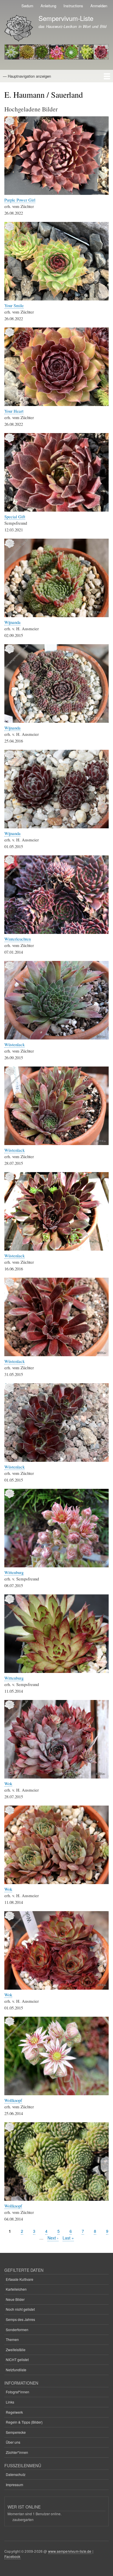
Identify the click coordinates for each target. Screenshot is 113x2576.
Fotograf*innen (18, 2392)
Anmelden (99, 6)
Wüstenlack (14, 1044)
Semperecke (16, 2432)
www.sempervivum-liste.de (70, 2551)
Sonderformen (17, 2330)
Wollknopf (13, 2100)
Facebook (12, 2556)
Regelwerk (14, 2412)
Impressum (14, 2485)
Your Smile (14, 305)
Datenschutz (16, 2474)
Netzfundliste (16, 2370)
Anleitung (48, 6)
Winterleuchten (18, 939)
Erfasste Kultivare (20, 2279)
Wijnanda (12, 622)
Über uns (13, 2442)
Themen (12, 2339)
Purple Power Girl (20, 200)
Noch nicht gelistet (20, 2309)
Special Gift (15, 517)
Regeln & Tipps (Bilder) (24, 2422)
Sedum (27, 6)
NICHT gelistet (17, 2359)
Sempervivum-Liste (66, 18)
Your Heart (14, 411)
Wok (8, 1783)
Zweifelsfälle (16, 2350)
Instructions (73, 6)
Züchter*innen (17, 2452)
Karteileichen (16, 2289)
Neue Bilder (15, 2299)
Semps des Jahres (20, 2319)
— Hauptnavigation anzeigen (27, 76)
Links (10, 2402)
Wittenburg (14, 1572)
